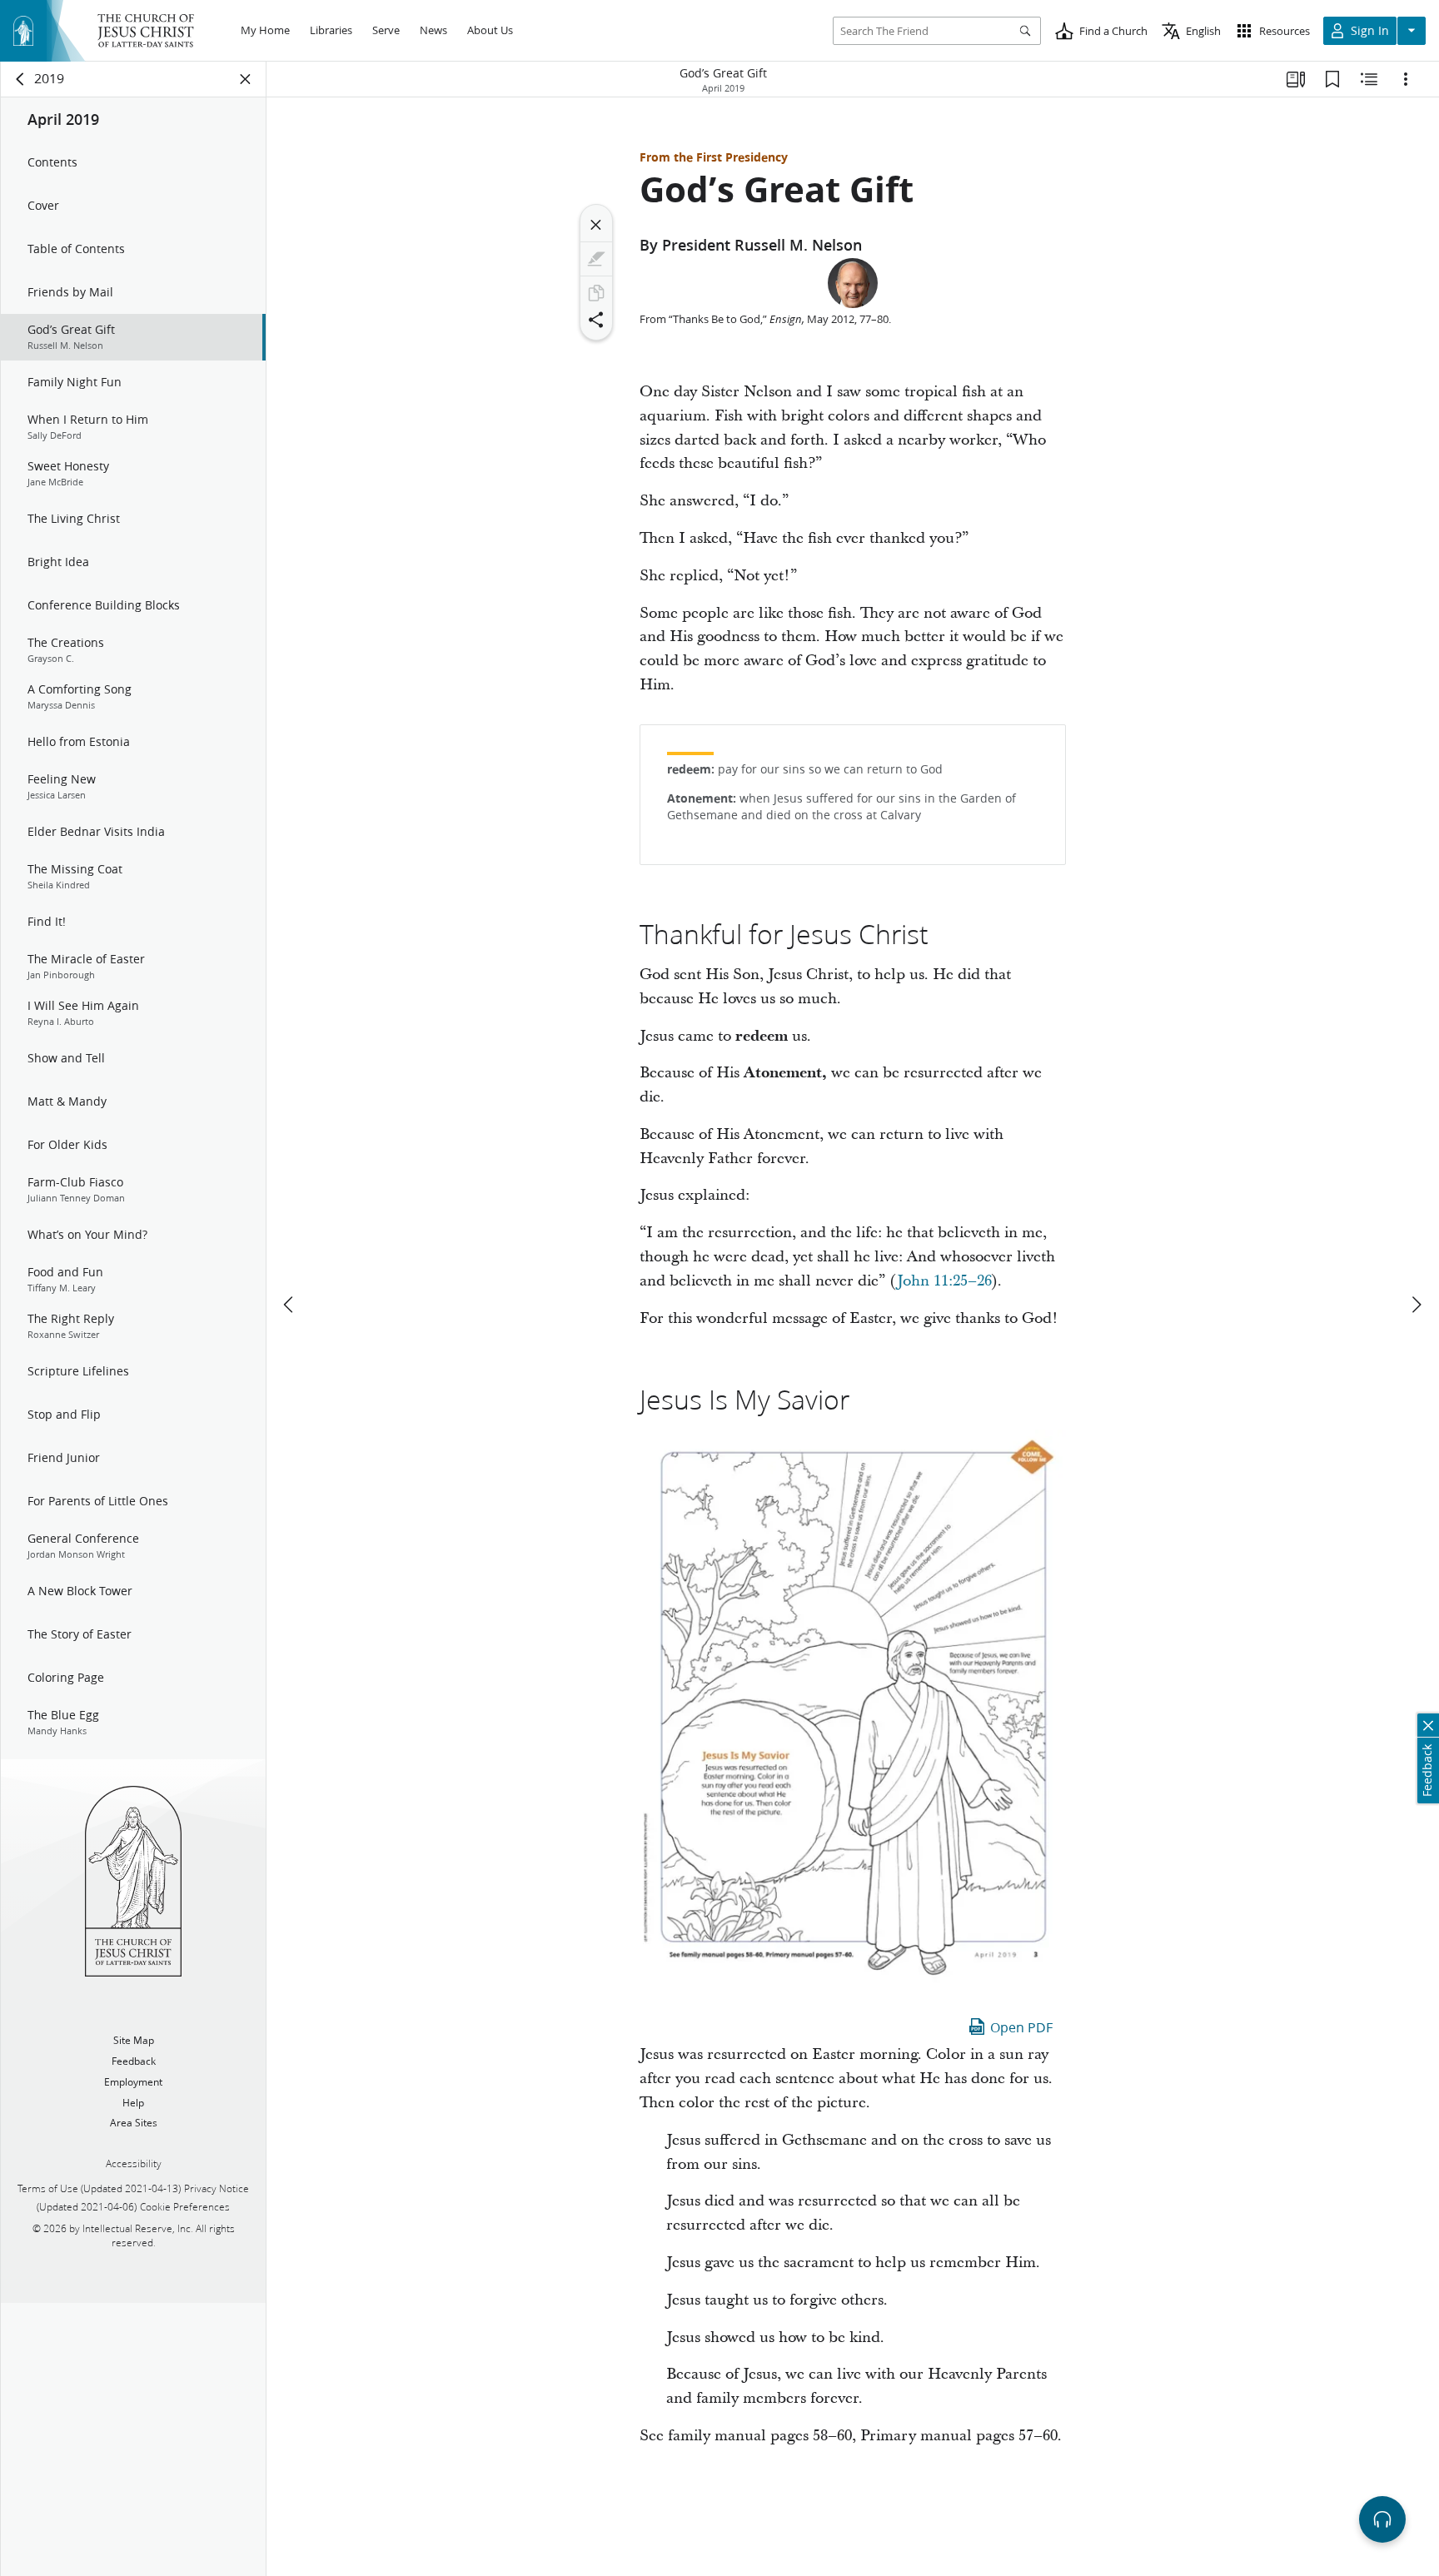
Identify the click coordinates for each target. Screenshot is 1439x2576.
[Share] (596, 320)
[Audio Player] (1382, 2519)
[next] (1416, 1305)
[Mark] (596, 259)
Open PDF (1021, 2027)
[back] (21, 79)
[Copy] (596, 293)
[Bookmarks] (1332, 79)
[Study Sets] (1296, 79)
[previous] (290, 1305)
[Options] (1406, 79)
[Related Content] (1369, 79)
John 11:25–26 (944, 1281)
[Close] (596, 225)
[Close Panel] (246, 79)
